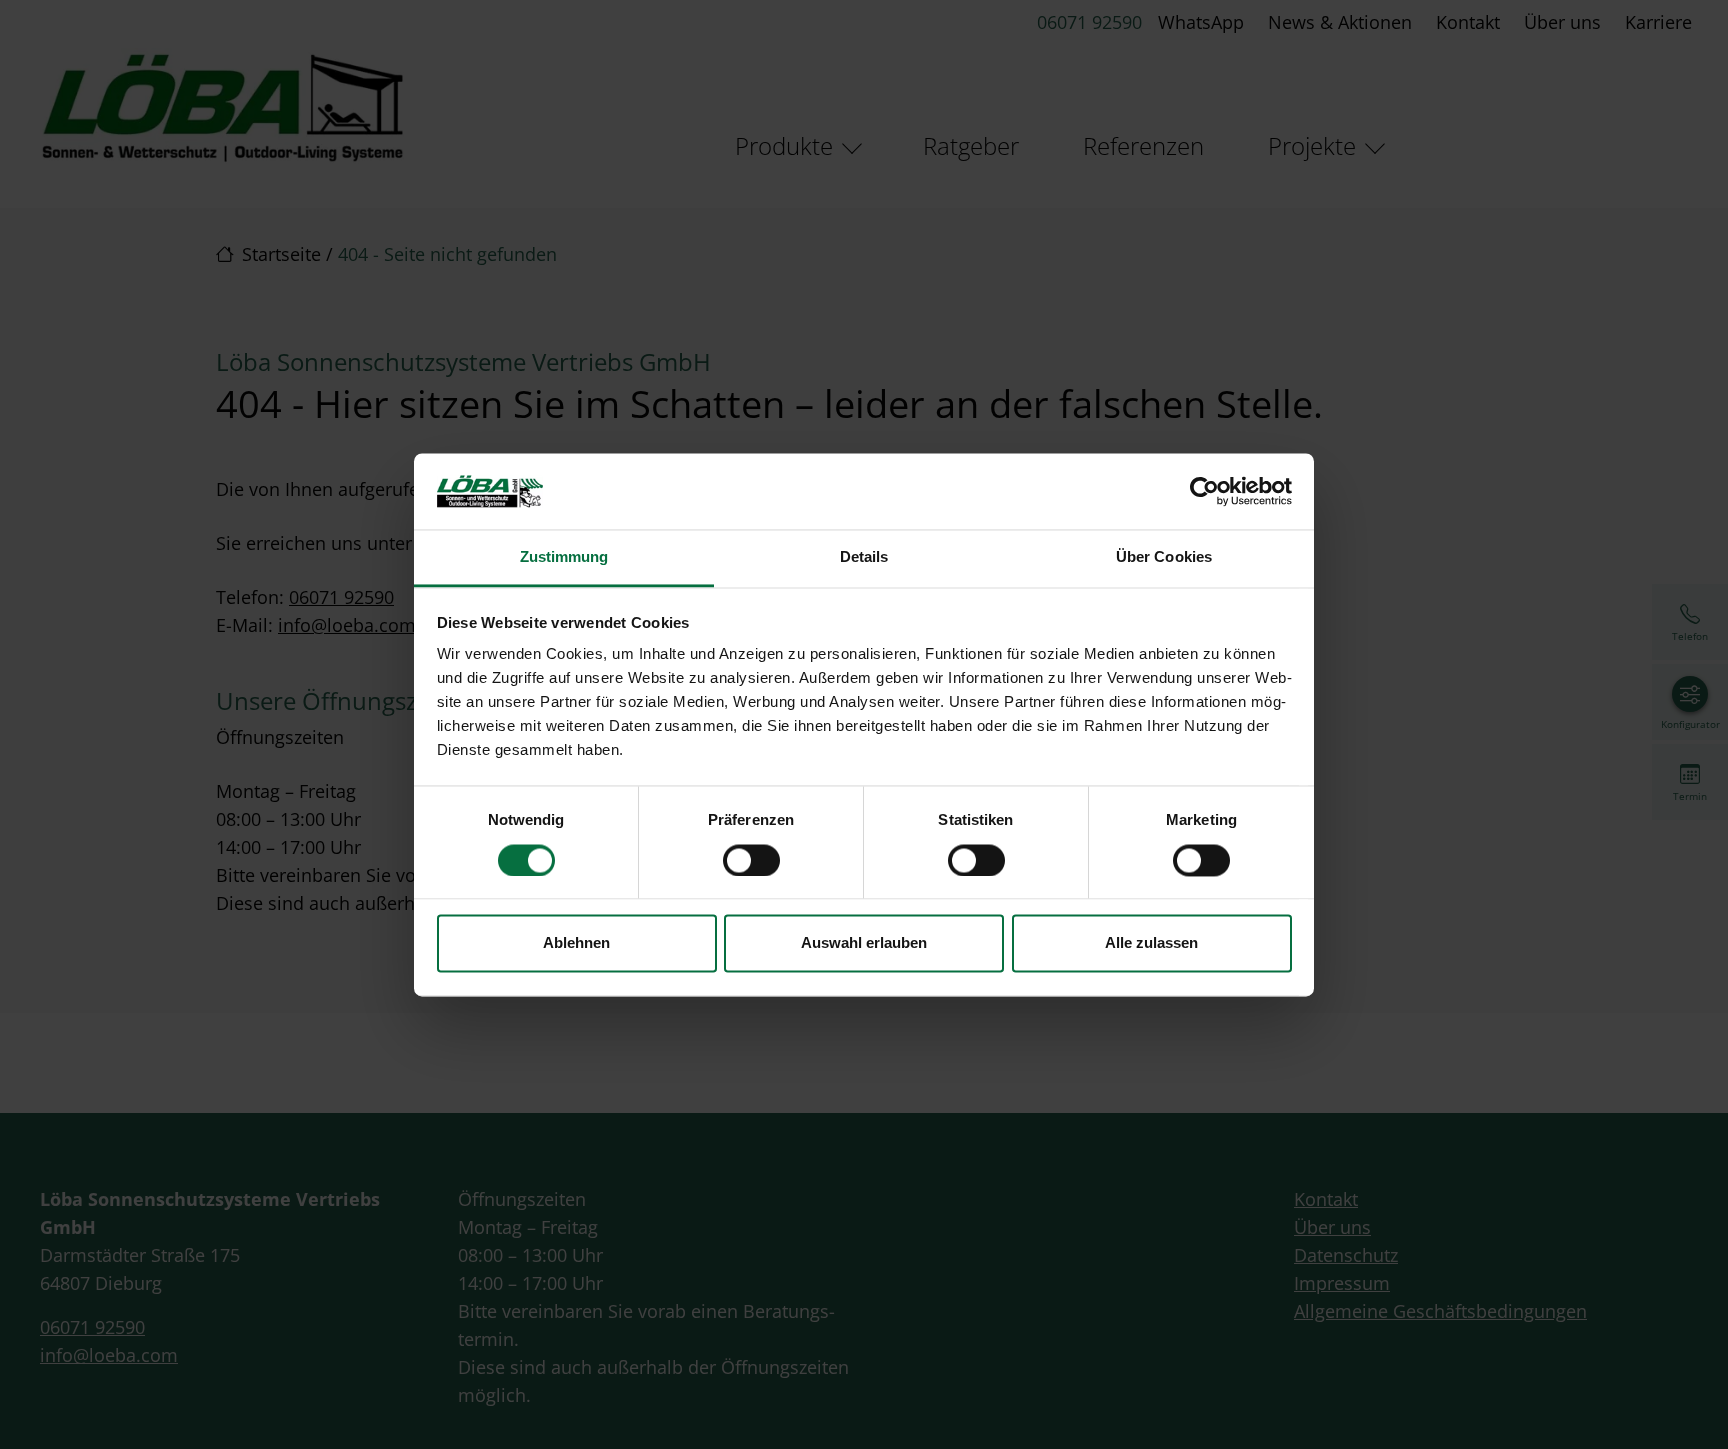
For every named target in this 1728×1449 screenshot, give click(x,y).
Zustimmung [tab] (564, 557)
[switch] (751, 860)
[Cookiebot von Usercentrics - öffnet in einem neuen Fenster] (1204, 491)
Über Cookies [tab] (1164, 557)
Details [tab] (864, 557)
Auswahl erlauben (864, 943)
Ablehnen (576, 943)
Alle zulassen (1151, 943)
